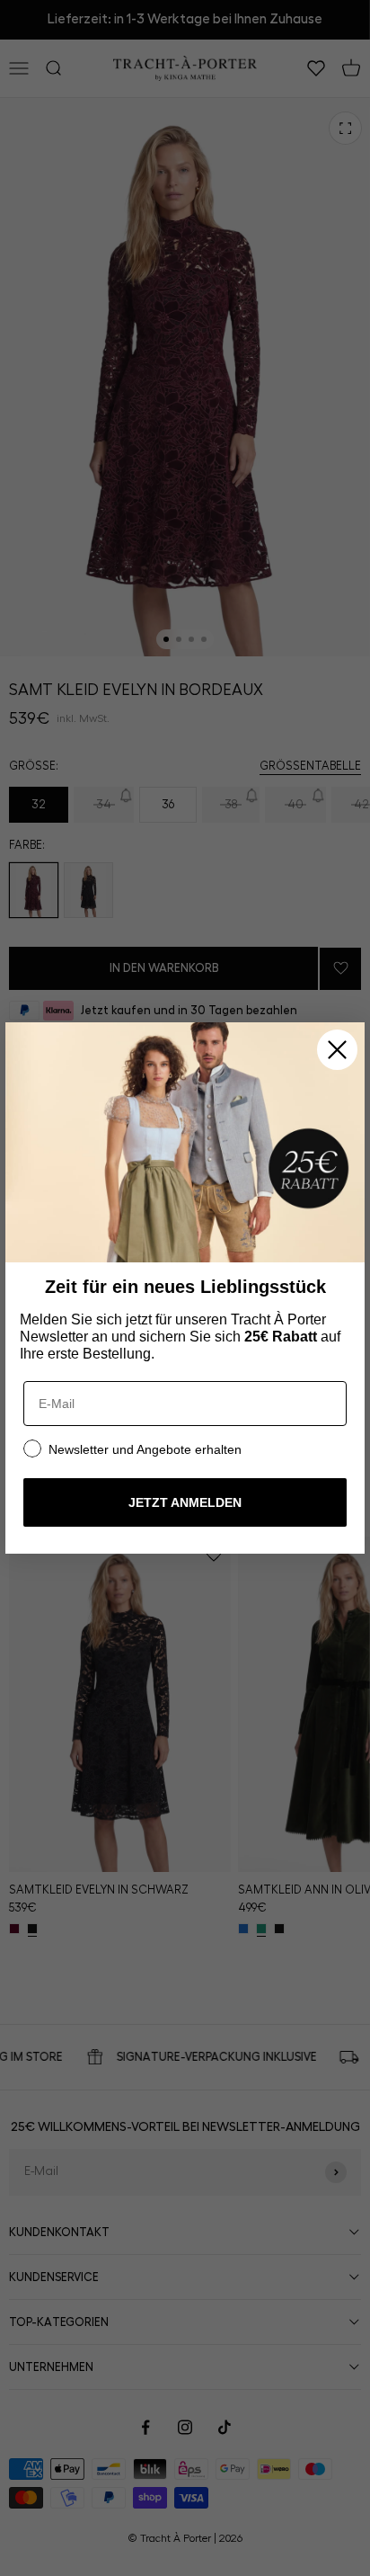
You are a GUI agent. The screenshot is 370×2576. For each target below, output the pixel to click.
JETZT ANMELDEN (185, 1502)
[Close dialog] (337, 1050)
